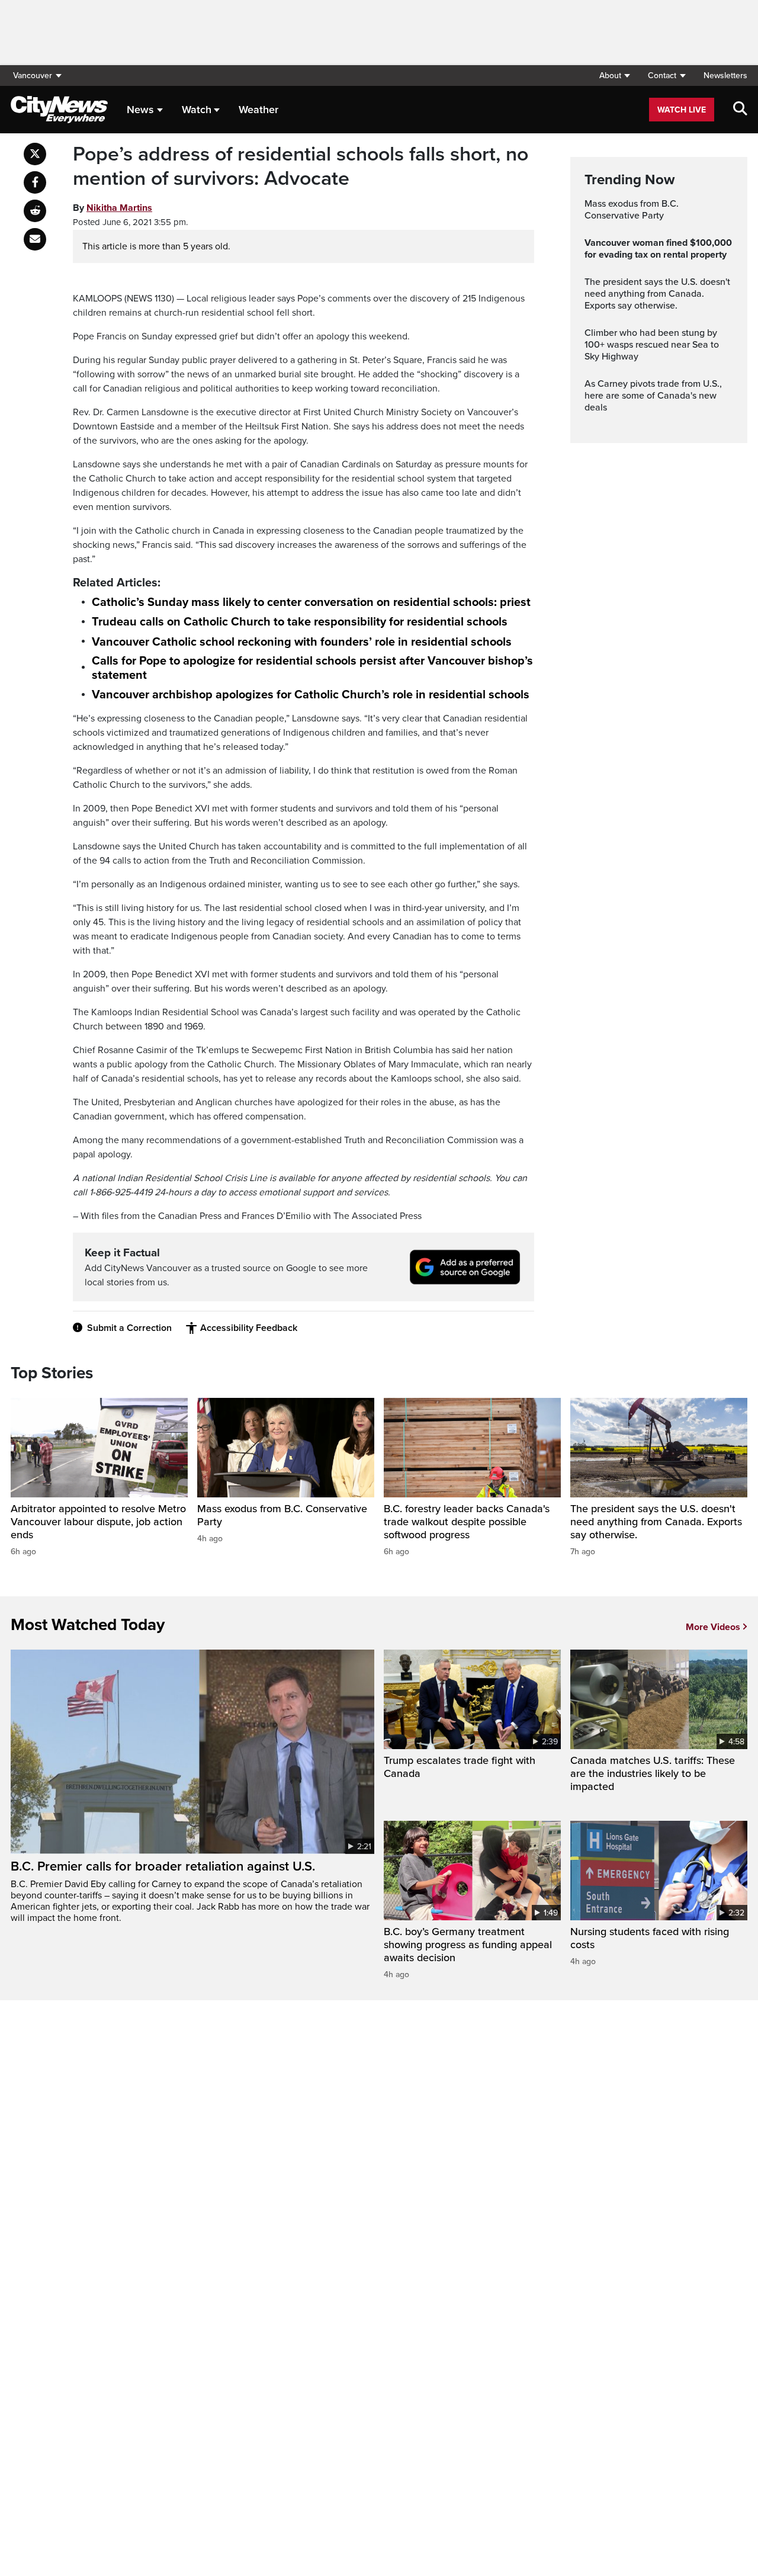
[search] (740, 110)
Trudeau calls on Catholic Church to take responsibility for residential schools (300, 622)
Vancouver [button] (33, 76)
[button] (614, 76)
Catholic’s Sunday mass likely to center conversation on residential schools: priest (311, 602)
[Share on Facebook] (35, 182)
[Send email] (35, 239)
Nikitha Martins (119, 208)
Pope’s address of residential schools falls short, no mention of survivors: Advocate (301, 167)
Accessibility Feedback (249, 1328)
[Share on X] (35, 154)
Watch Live (682, 110)
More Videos (713, 1627)
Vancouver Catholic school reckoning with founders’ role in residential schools (302, 642)
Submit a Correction (129, 1328)
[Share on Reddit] (35, 211)
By (113, 208)
